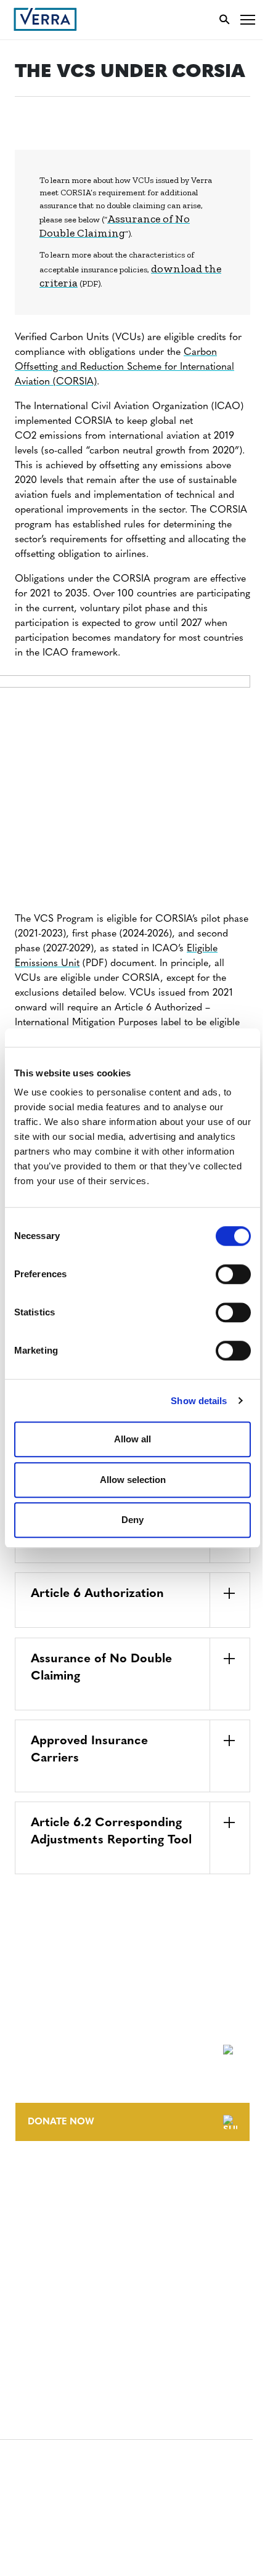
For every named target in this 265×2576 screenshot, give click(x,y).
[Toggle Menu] (248, 19)
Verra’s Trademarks (60, 2226)
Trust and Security (59, 2342)
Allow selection (133, 1480)
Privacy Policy (48, 2319)
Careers (33, 2203)
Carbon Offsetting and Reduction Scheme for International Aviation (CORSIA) (124, 367)
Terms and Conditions (66, 2273)
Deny (132, 1520)
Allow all (132, 1439)
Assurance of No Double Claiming (115, 226)
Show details (199, 1401)
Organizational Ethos (67, 2249)
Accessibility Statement (69, 2296)
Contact (35, 2180)
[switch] (233, 1274)
